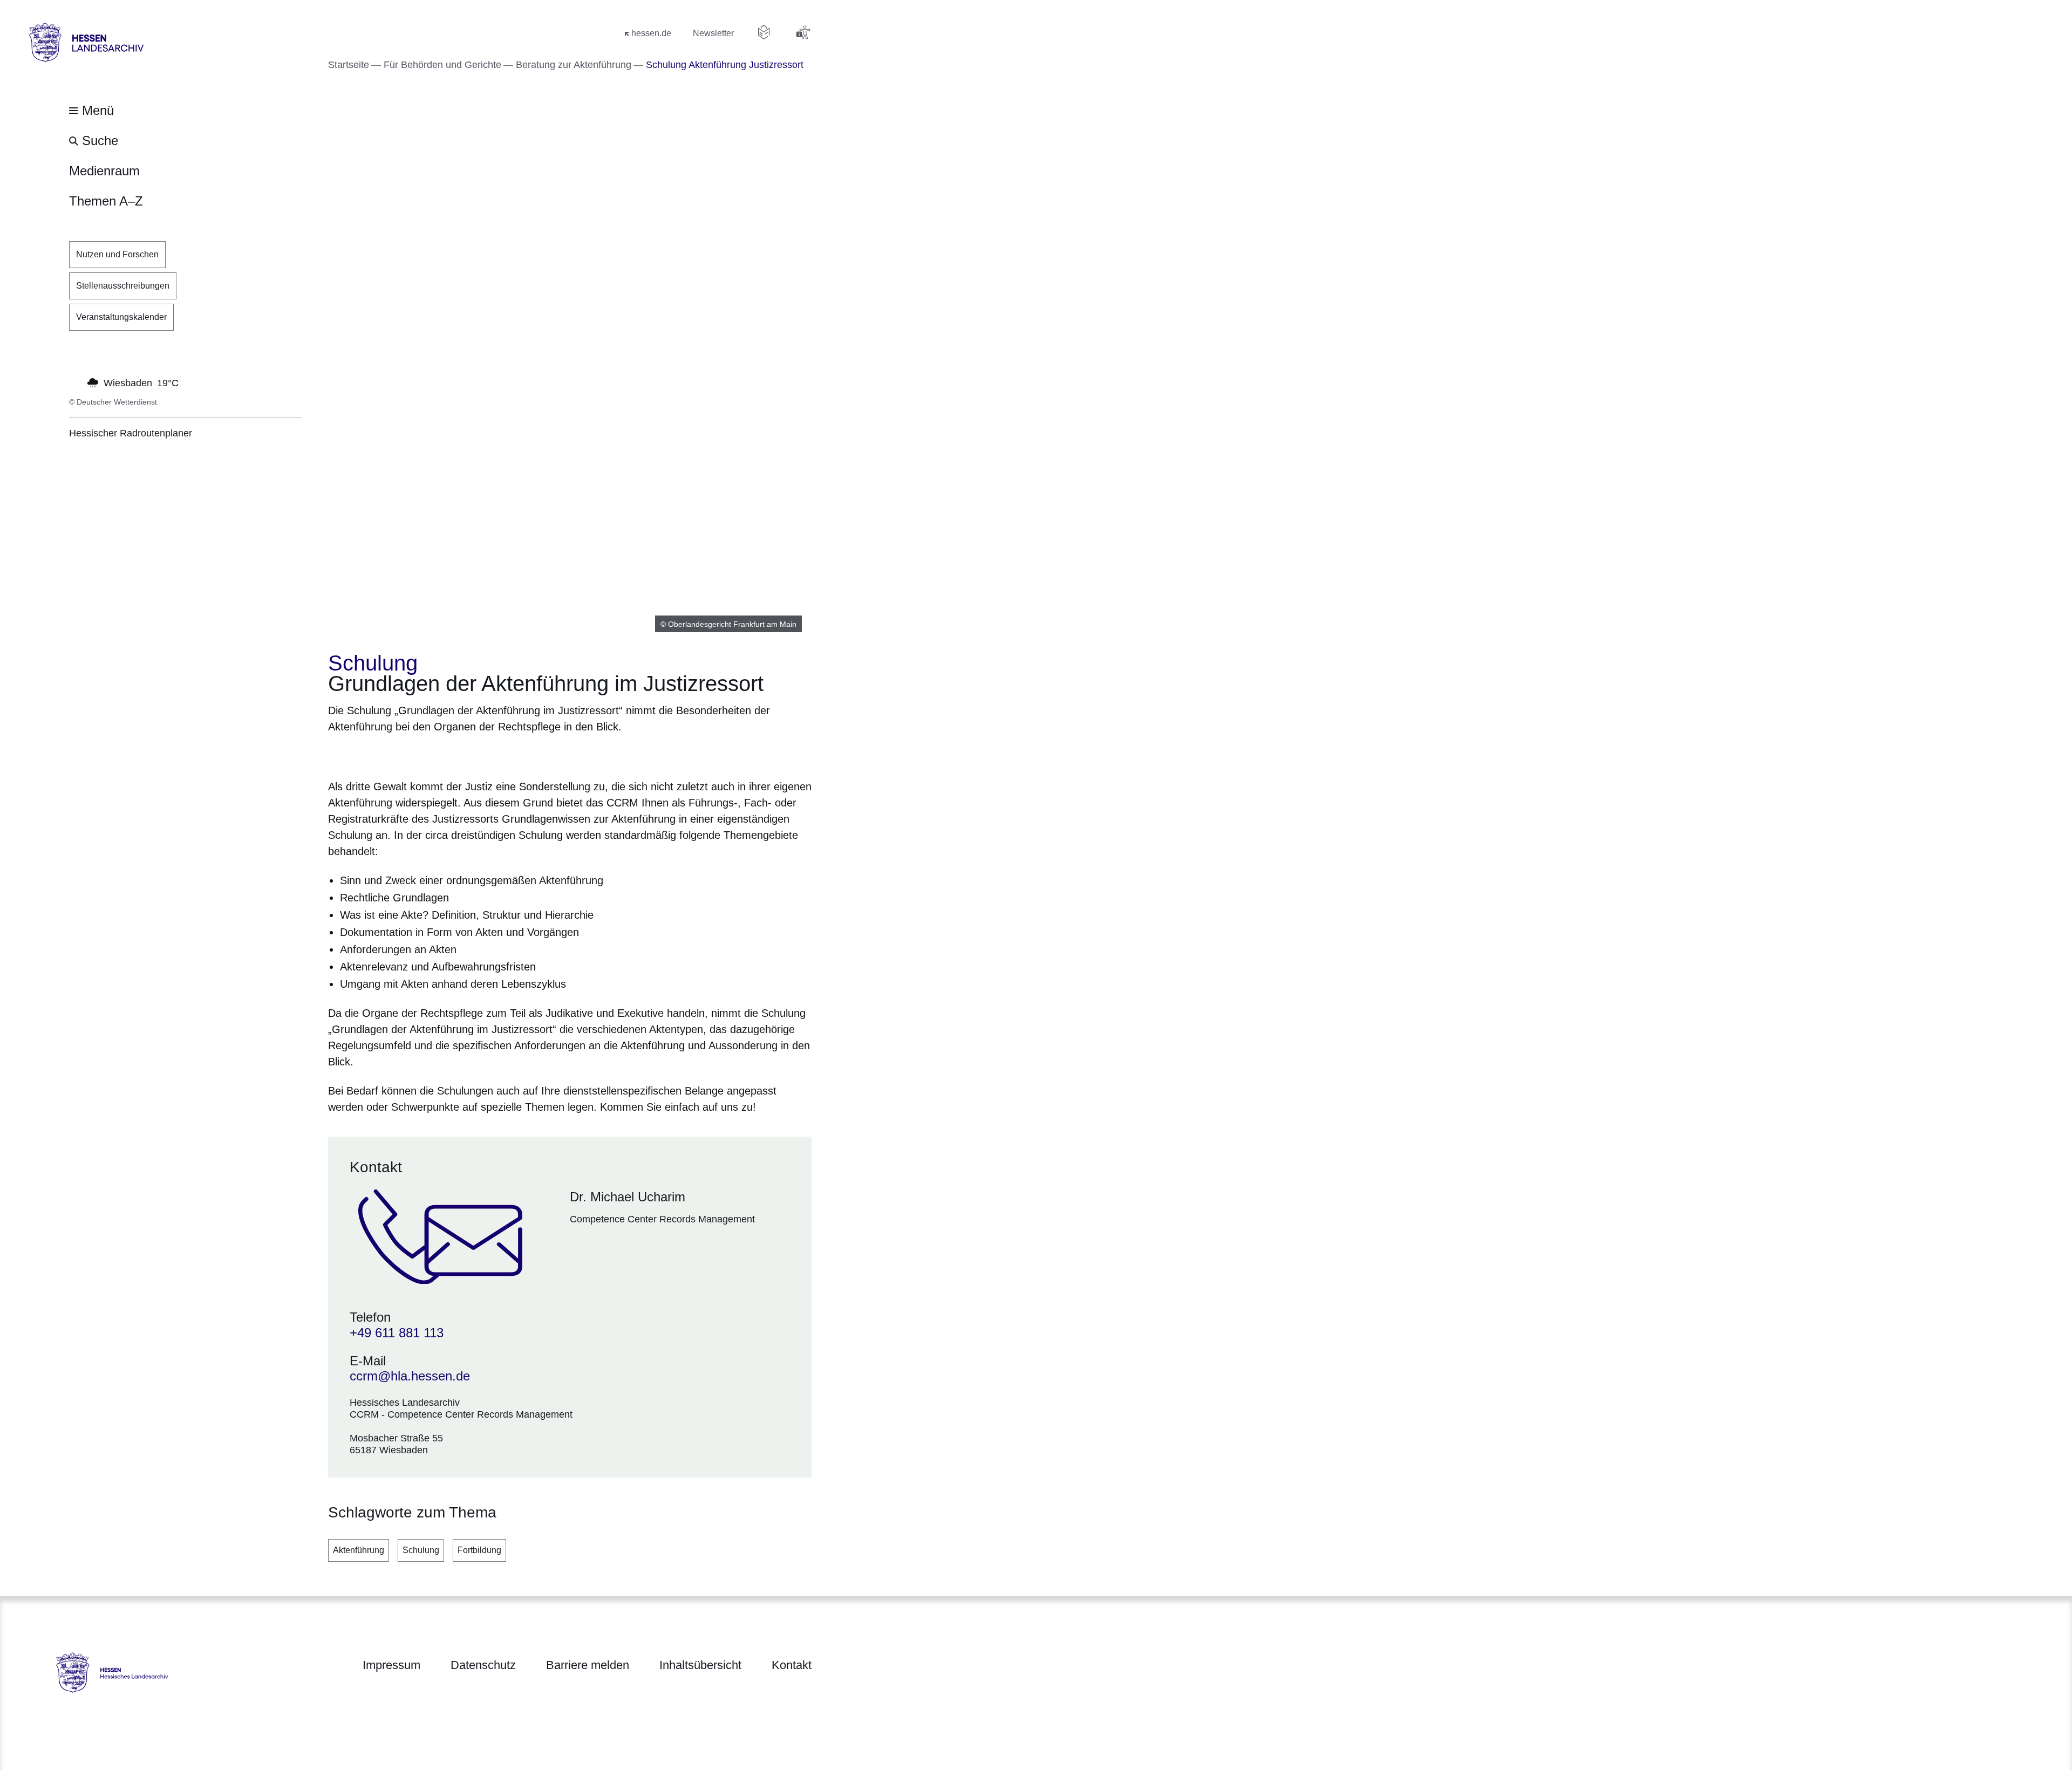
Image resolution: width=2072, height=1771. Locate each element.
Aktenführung (359, 1550)
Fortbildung (479, 1550)
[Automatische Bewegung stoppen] (75, 382)
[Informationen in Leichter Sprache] (764, 32)
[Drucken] (421, 754)
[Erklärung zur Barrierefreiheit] (803, 32)
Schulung (421, 1550)
